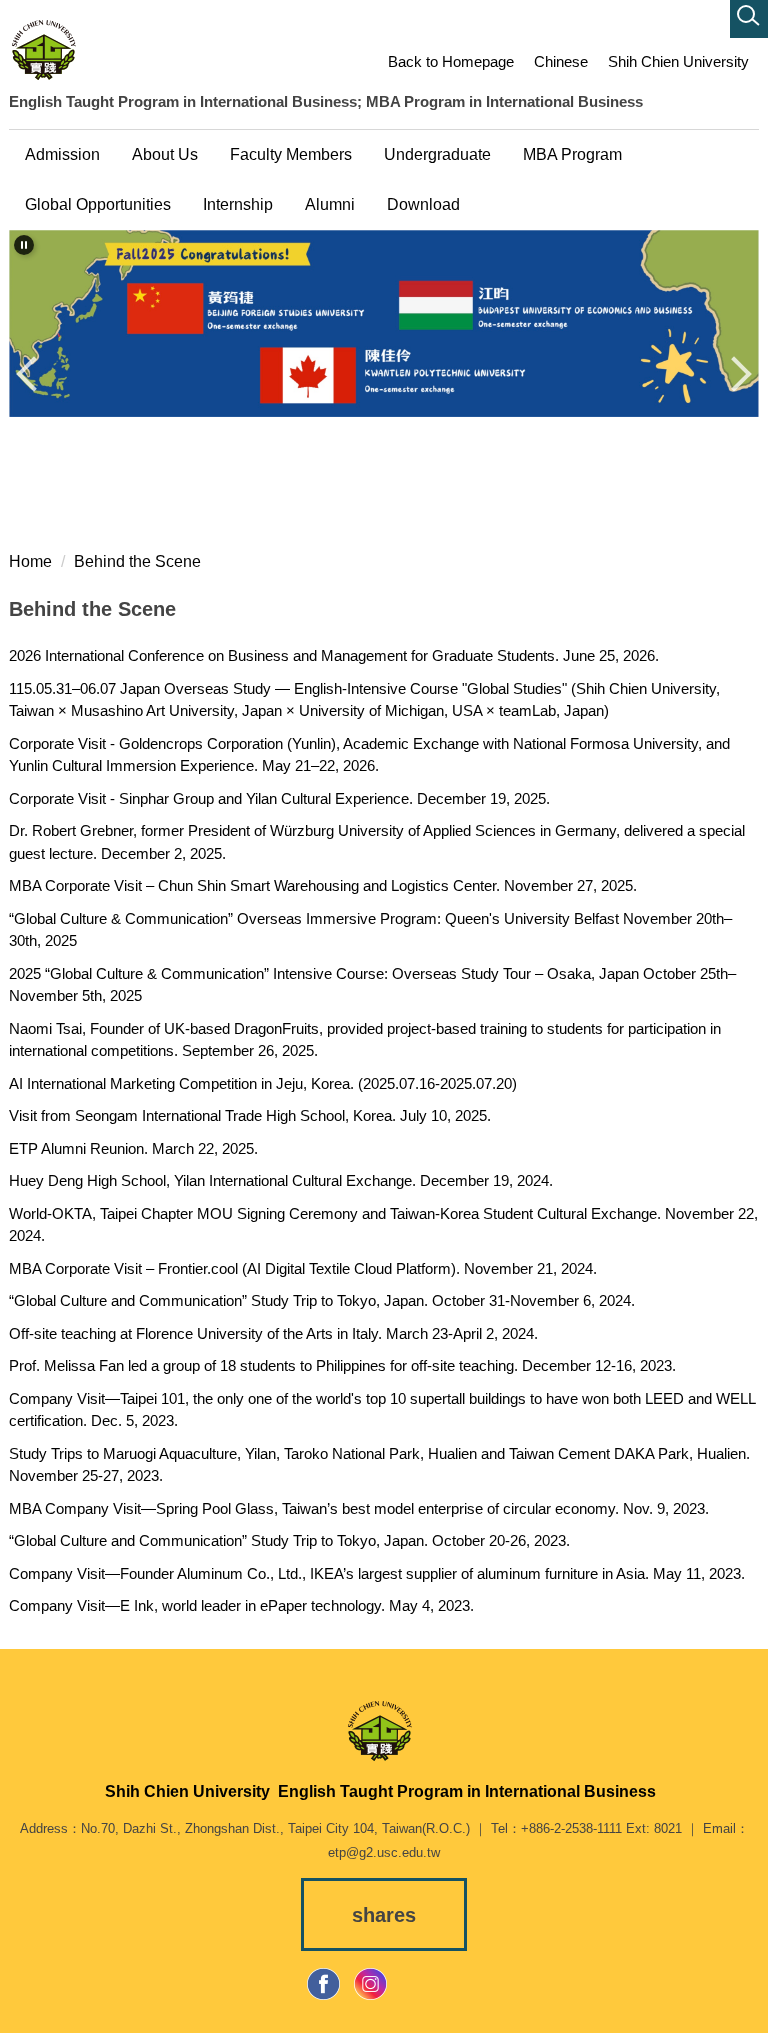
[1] (48, 50)
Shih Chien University (678, 61)
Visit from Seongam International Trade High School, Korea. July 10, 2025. (250, 1115)
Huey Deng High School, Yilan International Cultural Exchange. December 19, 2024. (281, 1180)
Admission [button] (62, 154)
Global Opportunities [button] (98, 204)
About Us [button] (165, 154)
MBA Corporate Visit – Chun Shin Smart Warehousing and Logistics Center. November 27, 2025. (323, 885)
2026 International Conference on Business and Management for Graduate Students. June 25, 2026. (334, 655)
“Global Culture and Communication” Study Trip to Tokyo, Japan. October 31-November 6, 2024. (322, 1300)
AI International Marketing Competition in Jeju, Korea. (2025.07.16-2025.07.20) (263, 1083)
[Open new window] (324, 1984)
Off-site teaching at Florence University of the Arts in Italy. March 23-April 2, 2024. (273, 1333)
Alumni (330, 204)
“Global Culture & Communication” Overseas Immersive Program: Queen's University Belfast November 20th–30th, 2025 (370, 930)
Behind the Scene (137, 561)
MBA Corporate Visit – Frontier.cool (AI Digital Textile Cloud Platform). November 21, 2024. (303, 1268)
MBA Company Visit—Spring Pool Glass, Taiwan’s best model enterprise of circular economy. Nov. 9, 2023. (359, 1508)
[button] (749, 19)
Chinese (561, 61)
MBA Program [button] (572, 154)
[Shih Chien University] (384, 1731)
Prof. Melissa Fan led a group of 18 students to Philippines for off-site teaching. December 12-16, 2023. (342, 1365)
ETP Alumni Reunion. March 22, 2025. (133, 1148)
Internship (238, 204)
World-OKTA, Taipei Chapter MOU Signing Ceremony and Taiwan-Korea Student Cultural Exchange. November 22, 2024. (383, 1225)
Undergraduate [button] (437, 154)
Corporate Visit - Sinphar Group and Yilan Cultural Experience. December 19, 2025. (279, 798)
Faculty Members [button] (291, 154)
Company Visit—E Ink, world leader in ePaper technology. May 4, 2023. (241, 1605)
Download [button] (423, 204)
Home (30, 561)
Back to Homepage (451, 61)
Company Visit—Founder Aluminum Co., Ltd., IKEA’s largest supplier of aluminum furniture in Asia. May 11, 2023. (377, 1573)
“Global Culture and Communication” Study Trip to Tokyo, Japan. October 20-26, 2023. (289, 1540)
